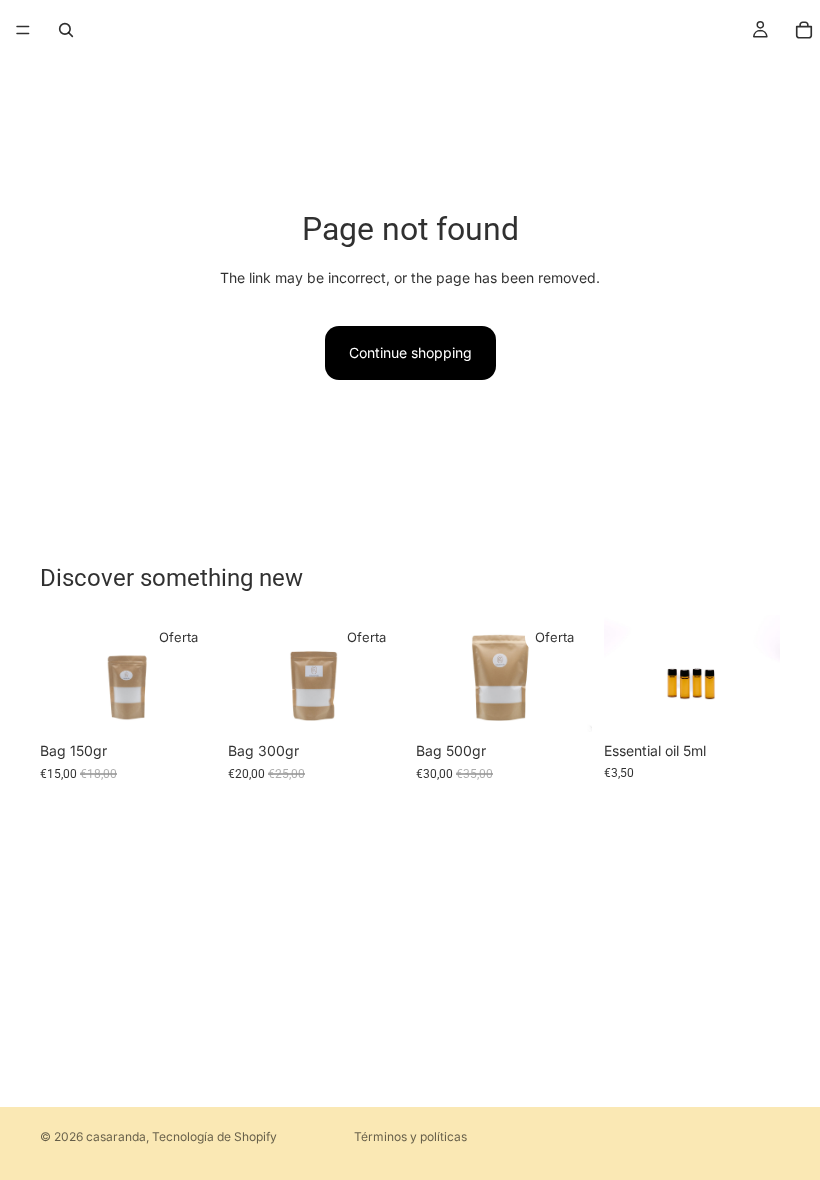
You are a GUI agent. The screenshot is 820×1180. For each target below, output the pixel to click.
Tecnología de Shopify (214, 1136)
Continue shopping (410, 352)
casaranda (116, 1136)
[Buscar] (66, 30)
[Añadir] (185, 701)
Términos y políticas (410, 1136)
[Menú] (23, 30)
